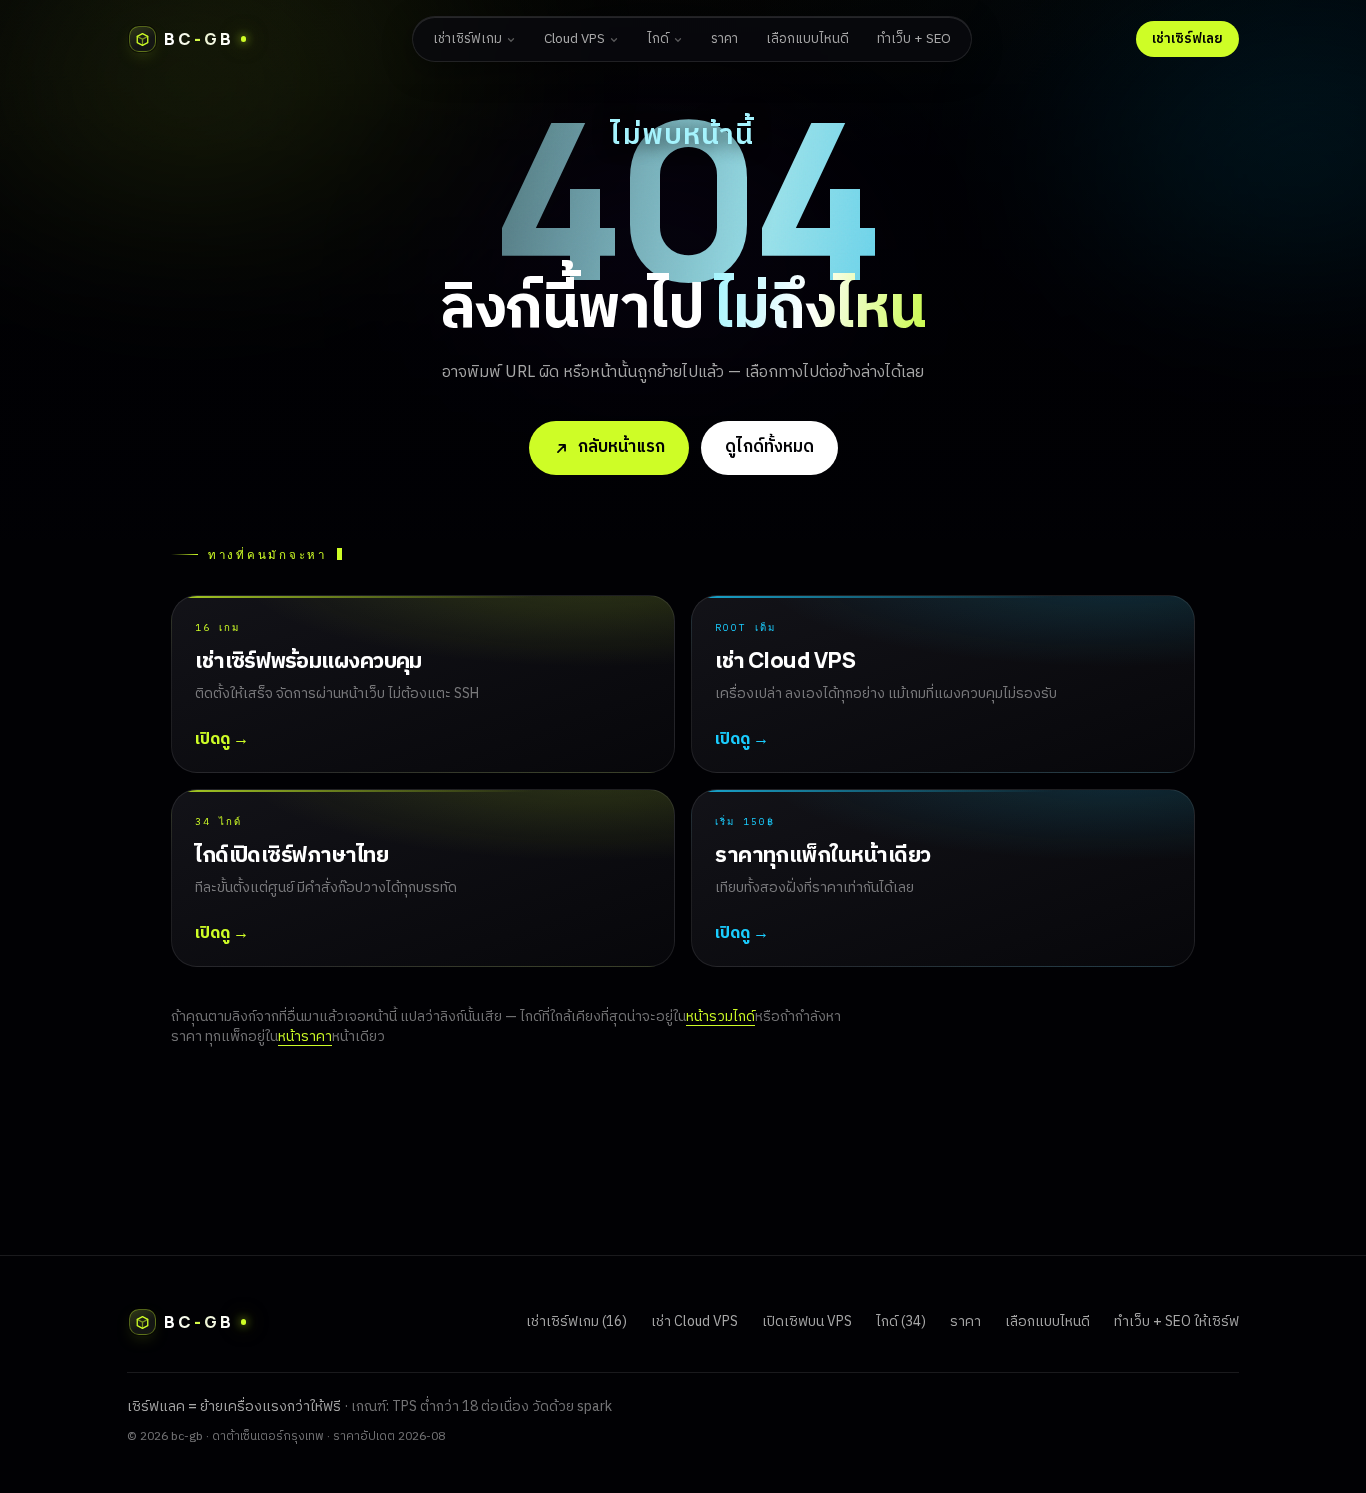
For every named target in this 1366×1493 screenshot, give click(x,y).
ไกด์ (658, 39)
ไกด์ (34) (901, 1321)
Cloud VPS (574, 39)
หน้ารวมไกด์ (720, 1016)
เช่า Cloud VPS (694, 1321)
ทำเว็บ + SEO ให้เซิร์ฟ (1176, 1321)
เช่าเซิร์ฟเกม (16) (576, 1321)
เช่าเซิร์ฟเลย (1187, 39)
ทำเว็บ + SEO (914, 39)
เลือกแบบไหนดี (807, 39)
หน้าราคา (305, 1036)
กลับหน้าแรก (621, 447)
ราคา (724, 39)
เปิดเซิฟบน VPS (807, 1321)
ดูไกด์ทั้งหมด (769, 447)
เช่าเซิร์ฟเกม (467, 39)
